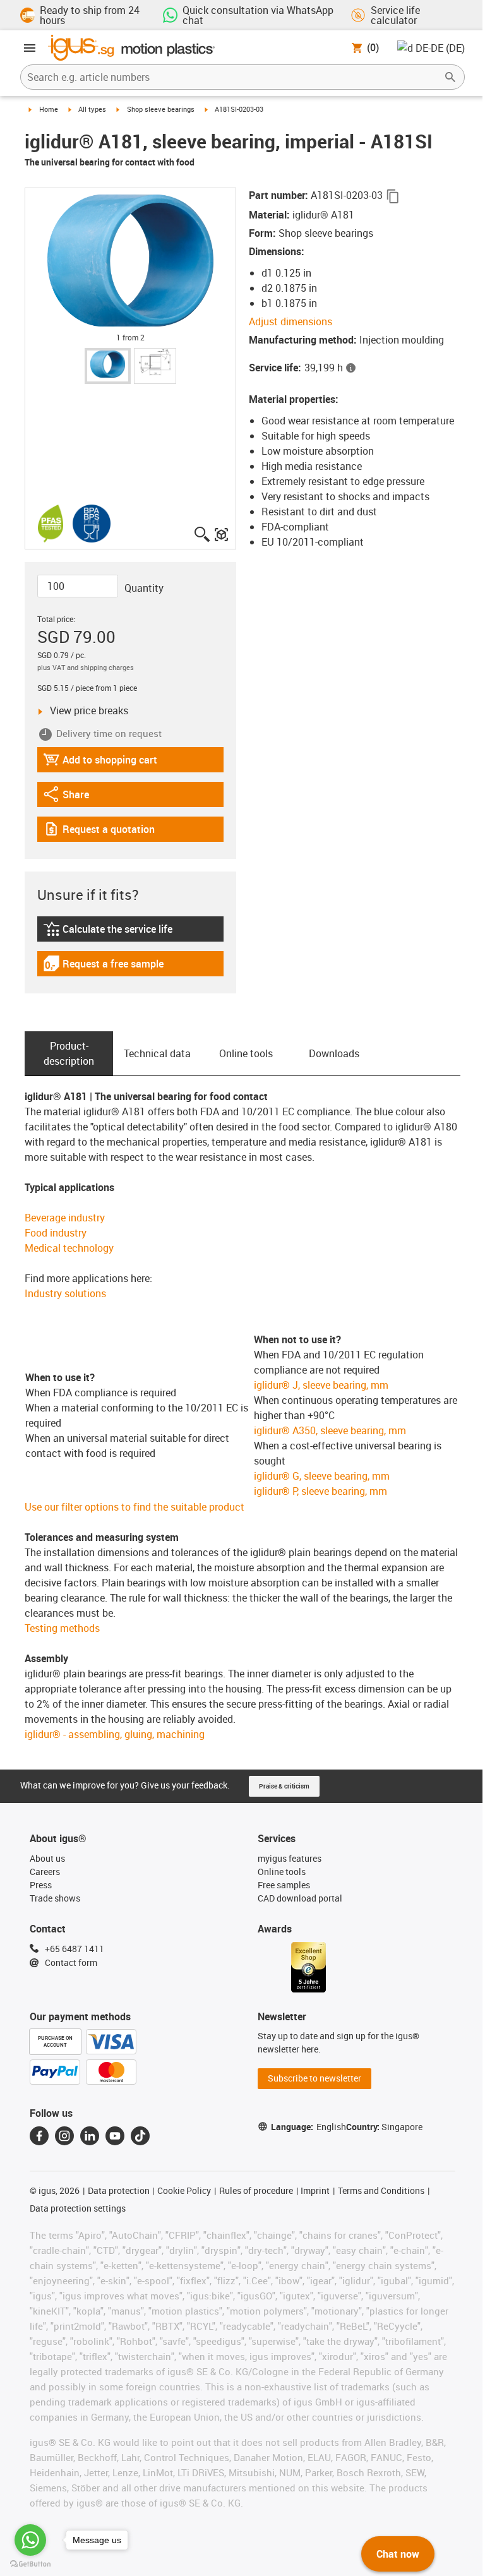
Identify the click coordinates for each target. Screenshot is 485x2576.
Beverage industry (65, 1218)
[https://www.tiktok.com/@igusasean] (140, 2136)
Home (49, 109)
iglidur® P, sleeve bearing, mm (320, 1491)
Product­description (69, 1053)
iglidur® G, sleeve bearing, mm (322, 1476)
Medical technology (69, 1248)
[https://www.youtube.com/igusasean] (115, 2136)
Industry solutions (65, 1293)
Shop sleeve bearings (161, 109)
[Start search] (450, 77)
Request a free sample (103, 967)
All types (92, 109)
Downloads (334, 1053)
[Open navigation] (30, 48)
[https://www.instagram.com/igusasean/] (64, 2136)
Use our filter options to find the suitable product (135, 1507)
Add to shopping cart (100, 763)
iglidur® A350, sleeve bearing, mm (330, 1430)
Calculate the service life (110, 932)
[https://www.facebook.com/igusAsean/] (39, 2136)
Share (78, 797)
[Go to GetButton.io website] (30, 2564)
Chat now (398, 2554)
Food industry (56, 1233)
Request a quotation (99, 832)
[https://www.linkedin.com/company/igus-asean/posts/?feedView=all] (90, 2136)
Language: (308, 2127)
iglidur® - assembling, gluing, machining (115, 1734)
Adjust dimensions (290, 321)
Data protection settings (78, 2208)
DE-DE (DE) (440, 48)
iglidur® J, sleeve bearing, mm (321, 1385)
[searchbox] (232, 77)
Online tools (246, 1053)
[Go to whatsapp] (30, 2540)
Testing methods (62, 1628)
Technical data (157, 1053)
